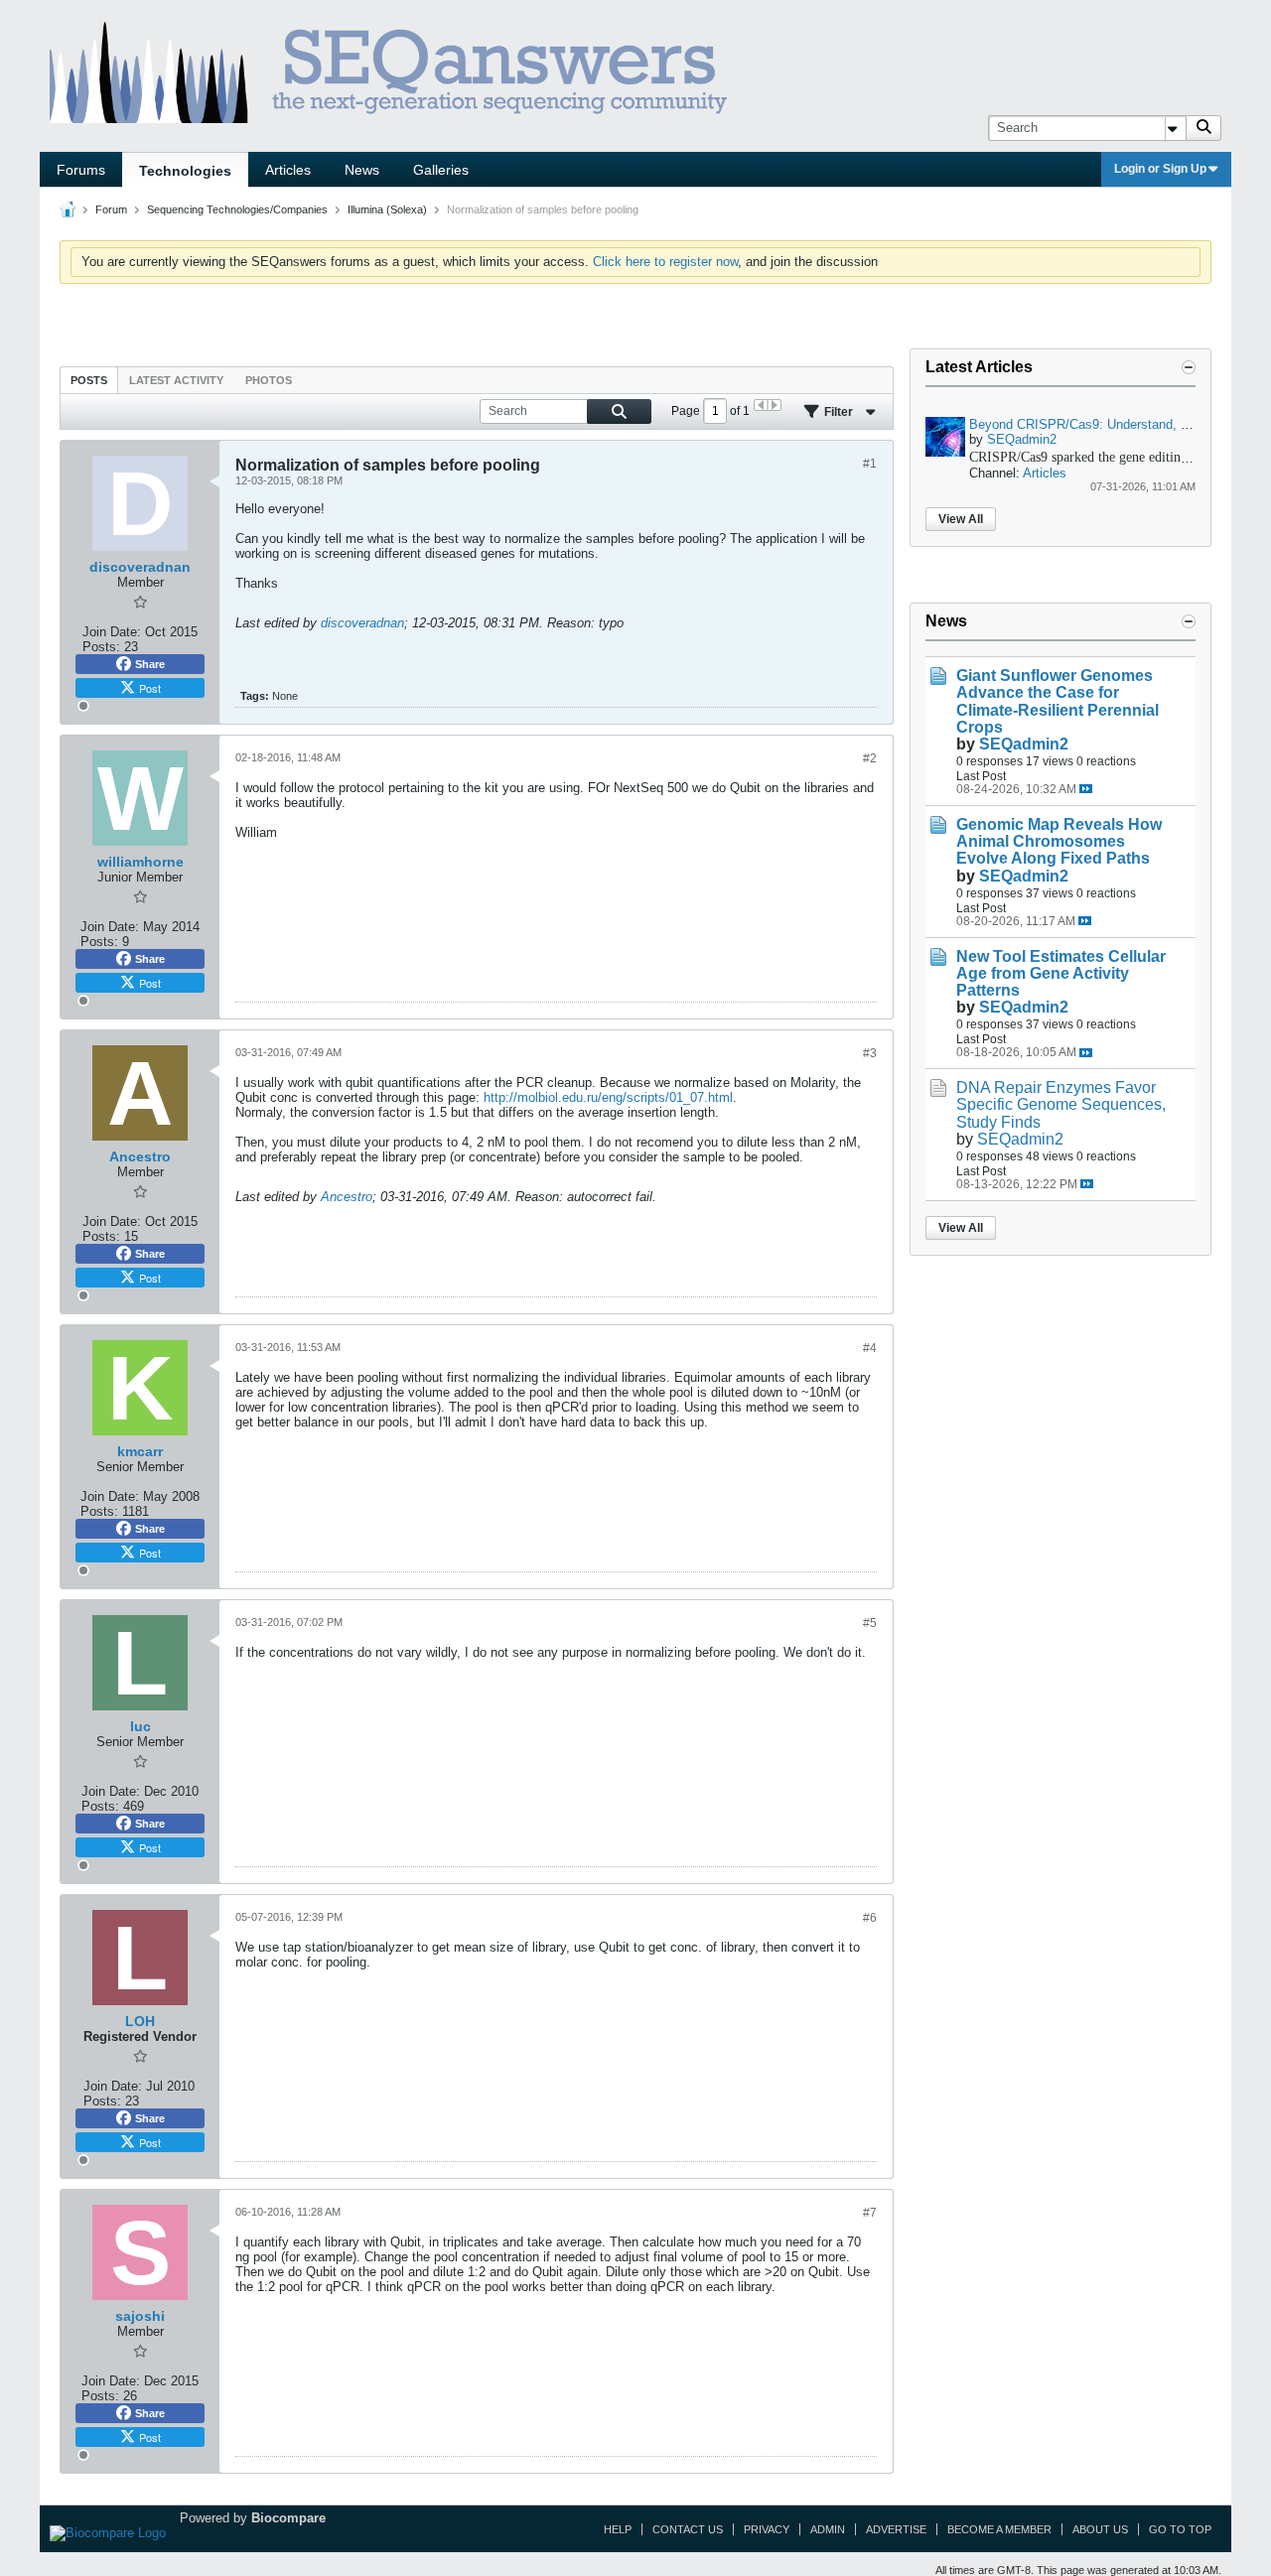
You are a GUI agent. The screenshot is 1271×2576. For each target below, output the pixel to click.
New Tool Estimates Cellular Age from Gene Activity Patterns (1061, 973)
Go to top (1180, 2529)
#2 (870, 758)
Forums (81, 170)
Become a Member (999, 2529)
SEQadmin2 (1022, 439)
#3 (870, 1053)
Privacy (767, 2529)
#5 (870, 1623)
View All (961, 519)
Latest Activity (176, 380)
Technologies (185, 171)
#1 (870, 464)
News (362, 170)
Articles (288, 170)
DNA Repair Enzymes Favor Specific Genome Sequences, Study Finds (1061, 1104)
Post (150, 688)
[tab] (89, 380)
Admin (828, 2529)
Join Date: (112, 632)
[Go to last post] (1086, 789)
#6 (870, 1918)
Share (150, 664)
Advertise (896, 2529)
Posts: (101, 647)
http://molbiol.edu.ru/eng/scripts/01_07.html (608, 1097)
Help (618, 2529)
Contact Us (688, 2529)
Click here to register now (665, 262)
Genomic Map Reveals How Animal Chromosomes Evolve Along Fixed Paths (1059, 841)
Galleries (441, 170)
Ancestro (347, 1197)
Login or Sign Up (1160, 169)
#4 (870, 1348)
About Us (1100, 2529)
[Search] (1203, 128)
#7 (870, 2213)
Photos (269, 380)
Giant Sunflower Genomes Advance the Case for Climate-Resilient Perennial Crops (1058, 701)
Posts (89, 380)
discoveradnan (362, 623)
